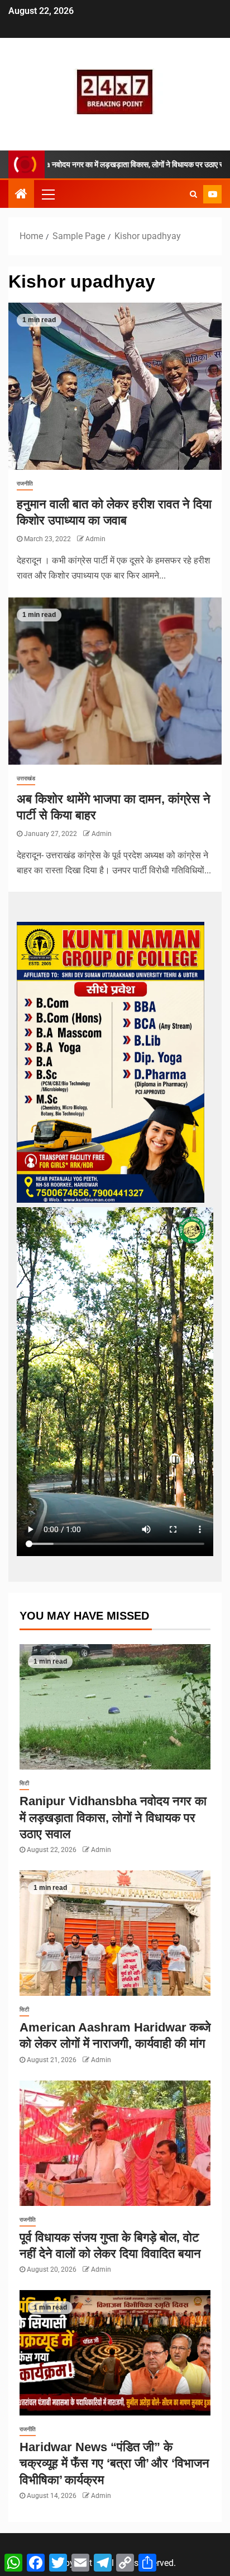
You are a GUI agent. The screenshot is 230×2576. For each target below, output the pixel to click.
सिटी (24, 1783)
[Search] (193, 194)
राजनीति (25, 483)
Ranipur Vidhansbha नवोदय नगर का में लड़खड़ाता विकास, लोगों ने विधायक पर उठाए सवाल (113, 1817)
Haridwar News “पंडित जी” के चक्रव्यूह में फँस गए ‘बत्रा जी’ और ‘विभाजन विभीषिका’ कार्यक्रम (114, 2463)
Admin (95, 539)
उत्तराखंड (26, 778)
